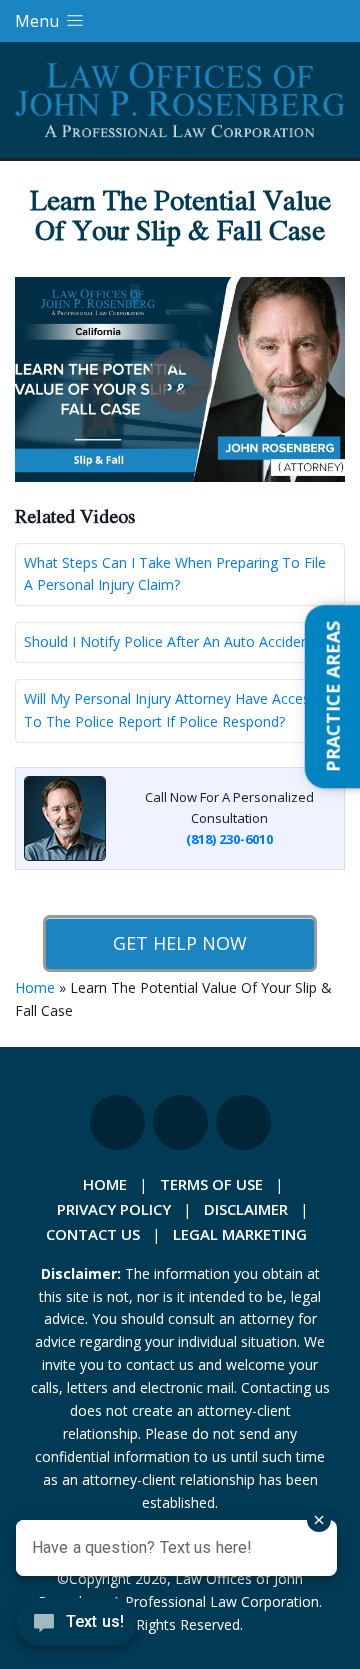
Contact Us (93, 1234)
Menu (39, 21)
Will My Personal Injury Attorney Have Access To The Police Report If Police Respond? (170, 710)
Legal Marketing (240, 1234)
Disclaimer (246, 1209)
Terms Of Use (211, 1184)
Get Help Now (180, 943)
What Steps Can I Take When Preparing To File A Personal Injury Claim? (175, 574)
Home (35, 987)
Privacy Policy (114, 1209)
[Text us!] (76, 1627)
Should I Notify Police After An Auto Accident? (172, 641)
